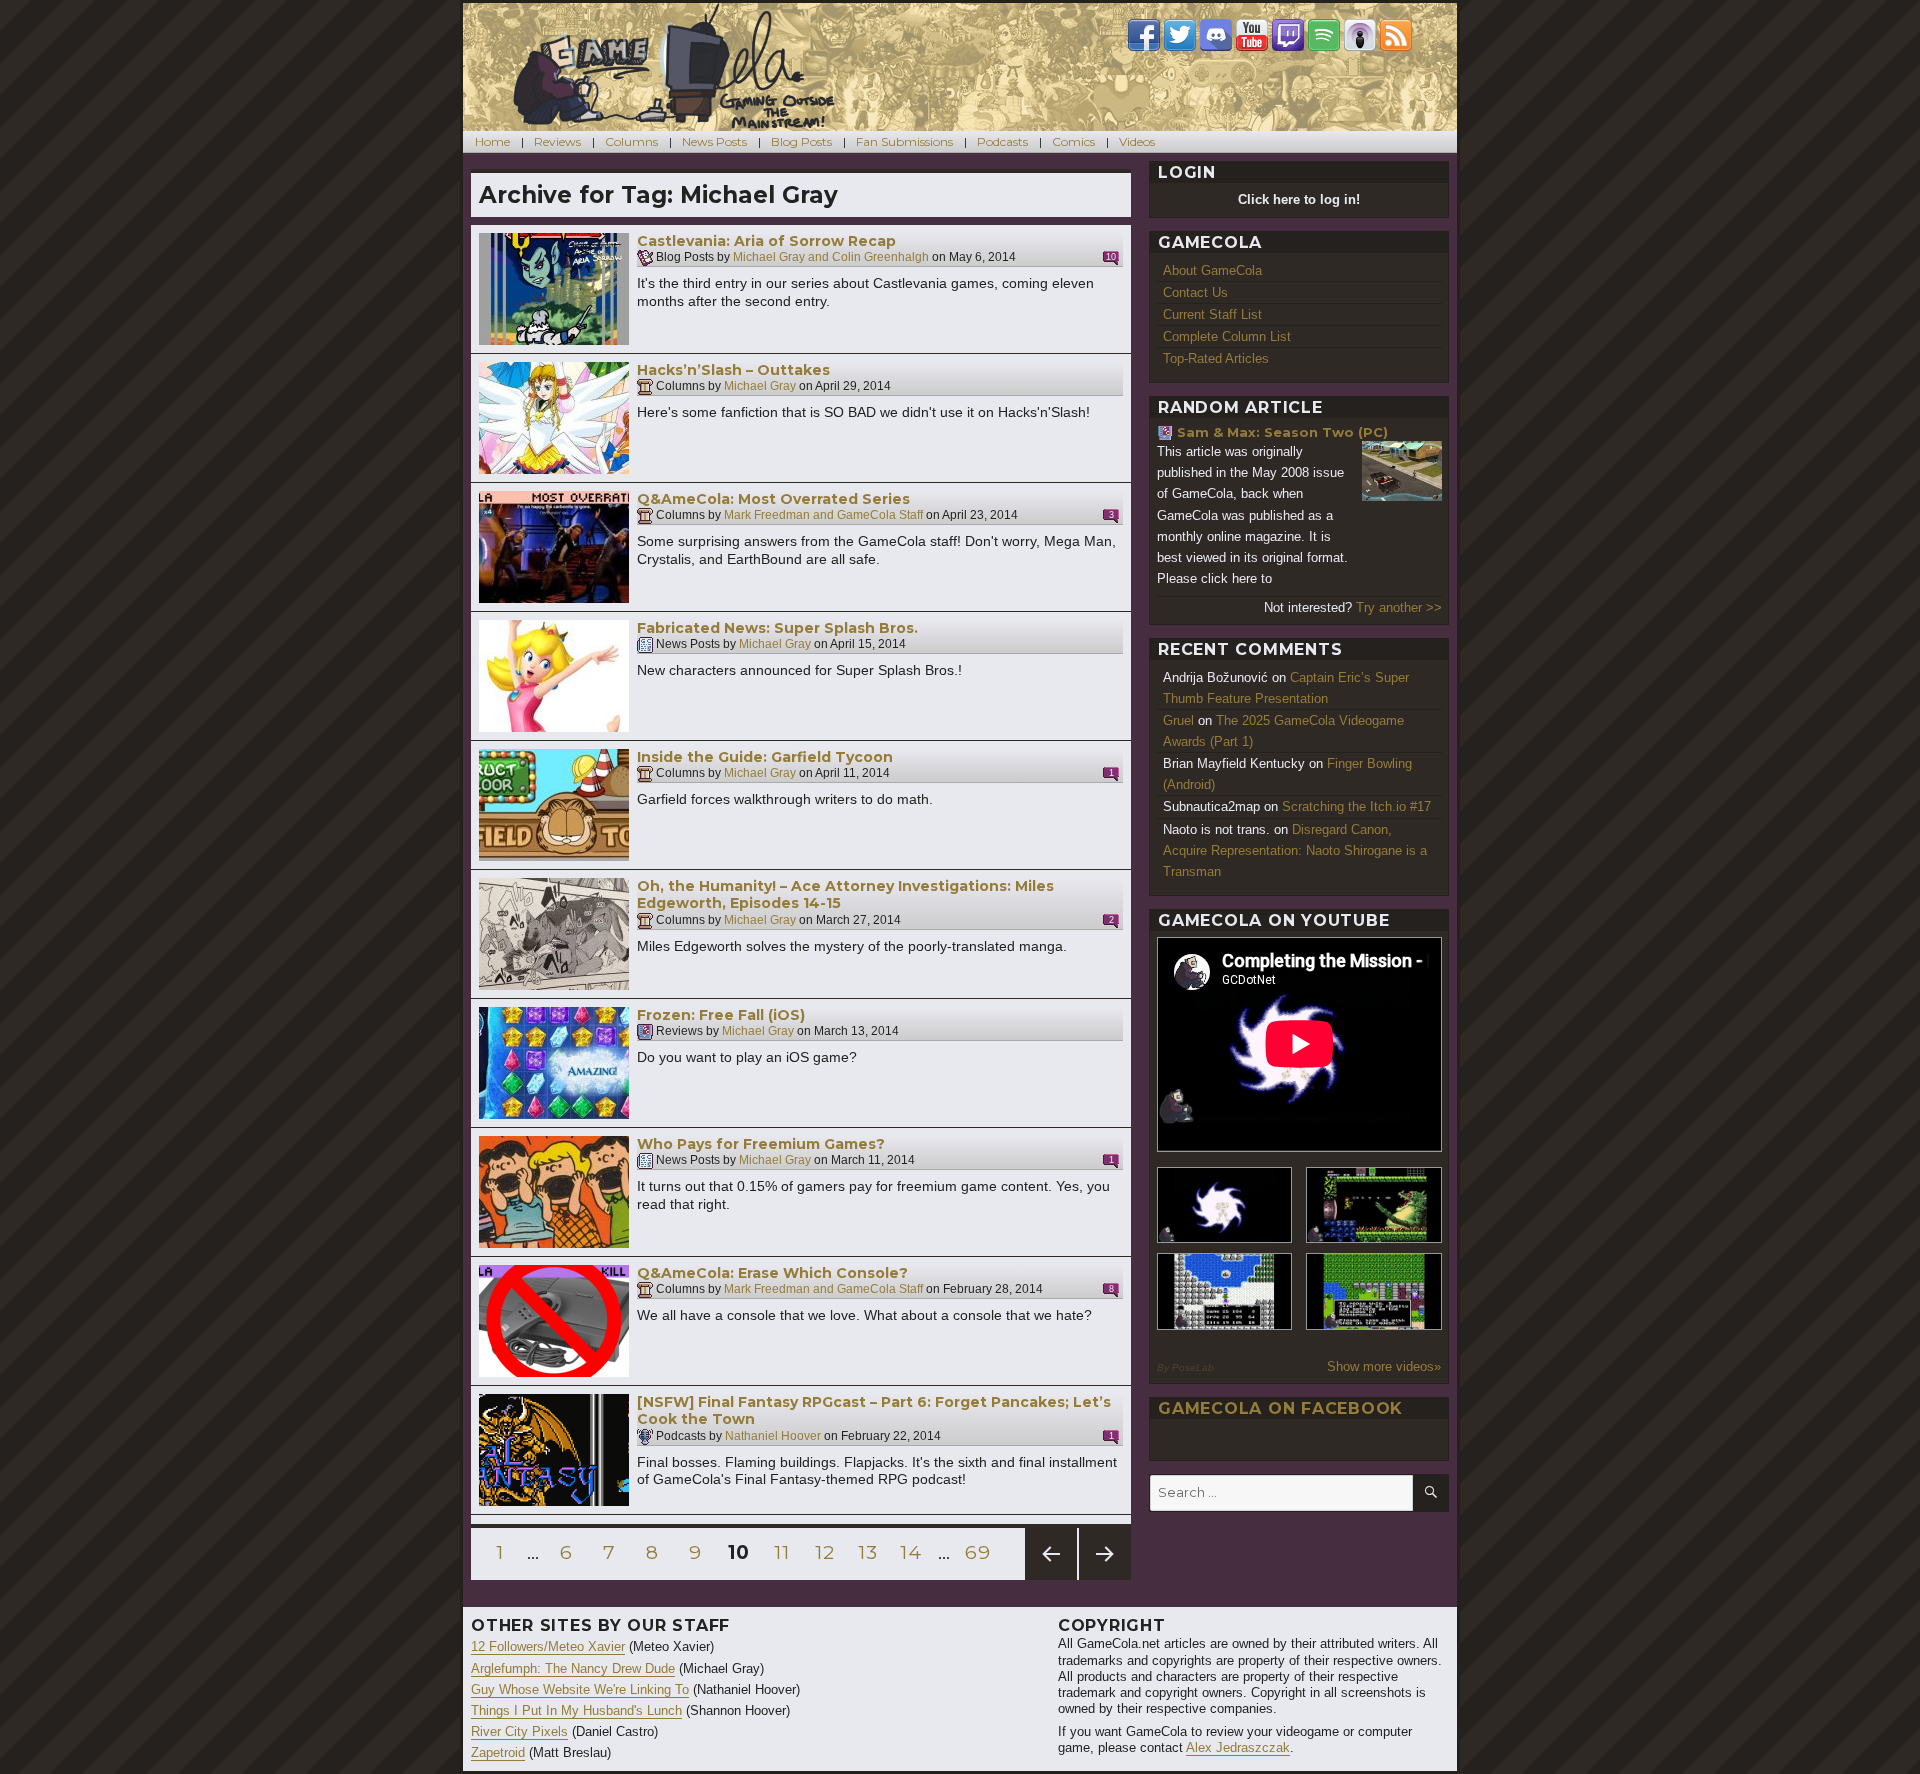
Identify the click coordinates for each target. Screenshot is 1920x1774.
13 (871, 1552)
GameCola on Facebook (1280, 1408)
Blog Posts (801, 141)
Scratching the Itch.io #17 (1356, 806)
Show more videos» (1384, 1366)
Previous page (1051, 1579)
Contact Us (1195, 292)
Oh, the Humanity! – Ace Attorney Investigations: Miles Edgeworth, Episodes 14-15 (845, 895)
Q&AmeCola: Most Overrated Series (773, 499)
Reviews (557, 141)
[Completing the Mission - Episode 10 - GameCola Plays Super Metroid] (1225, 1205)
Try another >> (1399, 607)
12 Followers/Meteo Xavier (548, 1646)
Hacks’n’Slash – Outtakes (733, 370)
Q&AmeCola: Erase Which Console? (772, 1273)
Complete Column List (1227, 336)
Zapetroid (498, 1752)
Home (492, 141)
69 (980, 1552)
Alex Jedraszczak (1238, 1747)
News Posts (714, 141)
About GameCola (1212, 270)
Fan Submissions (904, 141)
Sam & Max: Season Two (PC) (1282, 432)
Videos (1137, 141)
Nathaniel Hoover (773, 1436)
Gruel (1178, 720)
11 (786, 1552)
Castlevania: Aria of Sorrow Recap (766, 241)
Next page (1105, 1579)
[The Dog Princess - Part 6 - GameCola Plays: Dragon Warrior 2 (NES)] (1374, 1291)
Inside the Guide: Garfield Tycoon (765, 757)
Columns (631, 141)
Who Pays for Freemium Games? (761, 1144)
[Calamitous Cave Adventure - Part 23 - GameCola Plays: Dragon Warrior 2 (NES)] (1225, 1291)
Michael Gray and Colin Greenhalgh (831, 258)
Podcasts (1002, 141)
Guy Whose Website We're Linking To (580, 1689)
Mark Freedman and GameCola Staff (823, 516)
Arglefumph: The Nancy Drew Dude (573, 1668)
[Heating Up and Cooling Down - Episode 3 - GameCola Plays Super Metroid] (1374, 1205)
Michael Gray (760, 387)
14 (914, 1552)
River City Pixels (519, 1731)
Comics (1073, 141)
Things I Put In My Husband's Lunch (576, 1710)
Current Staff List (1212, 314)
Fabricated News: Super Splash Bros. (777, 628)
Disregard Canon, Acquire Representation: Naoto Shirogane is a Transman (1295, 850)
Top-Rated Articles (1216, 358)
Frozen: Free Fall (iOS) (721, 1015)
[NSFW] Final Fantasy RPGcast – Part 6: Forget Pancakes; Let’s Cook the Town (874, 1411)
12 (828, 1552)
